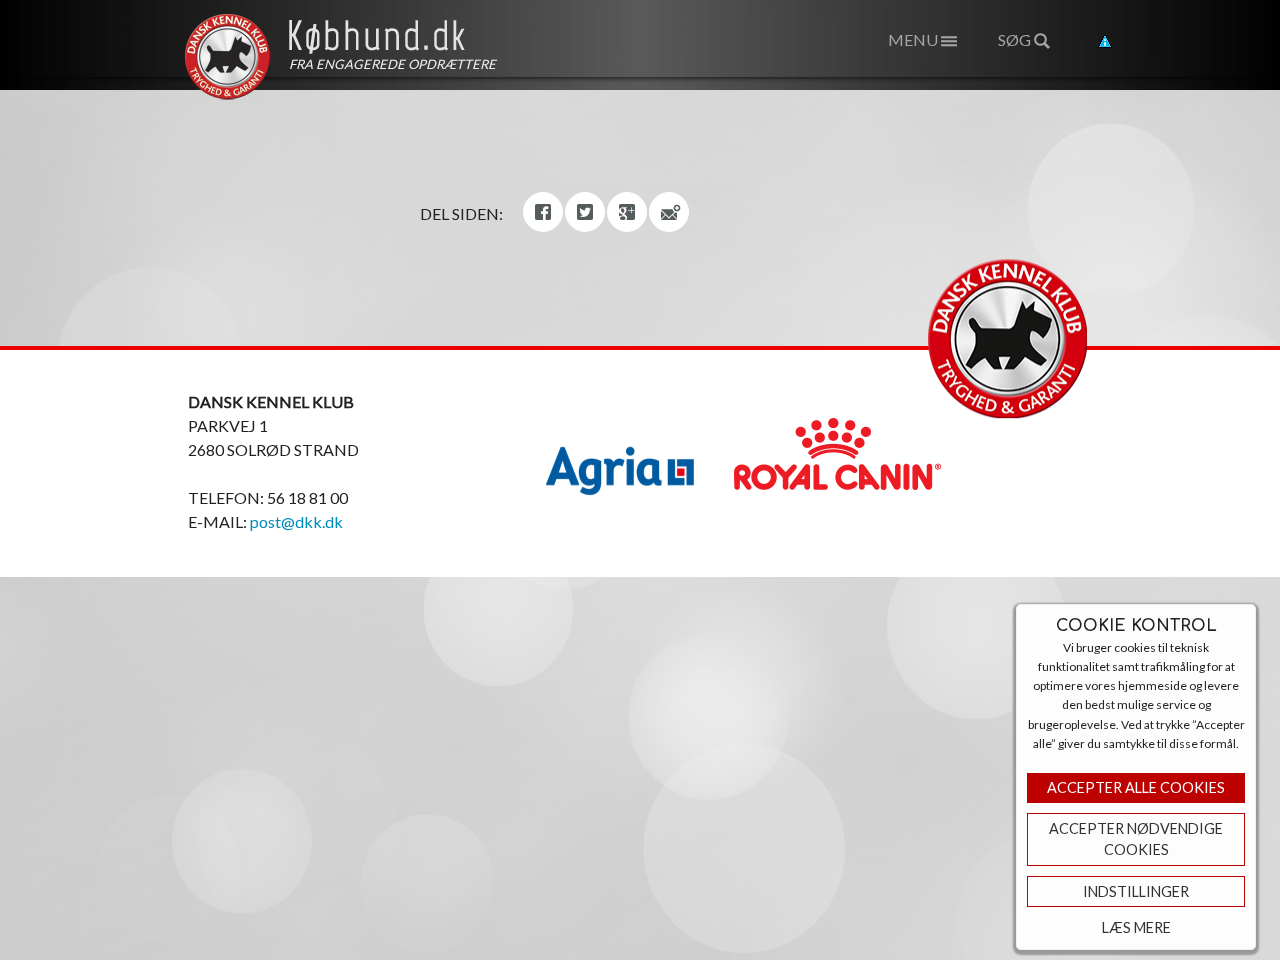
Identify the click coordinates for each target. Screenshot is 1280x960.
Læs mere (1136, 927)
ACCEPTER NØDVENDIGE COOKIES (1136, 839)
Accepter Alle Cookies (1136, 787)
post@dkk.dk (296, 521)
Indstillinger (1136, 891)
